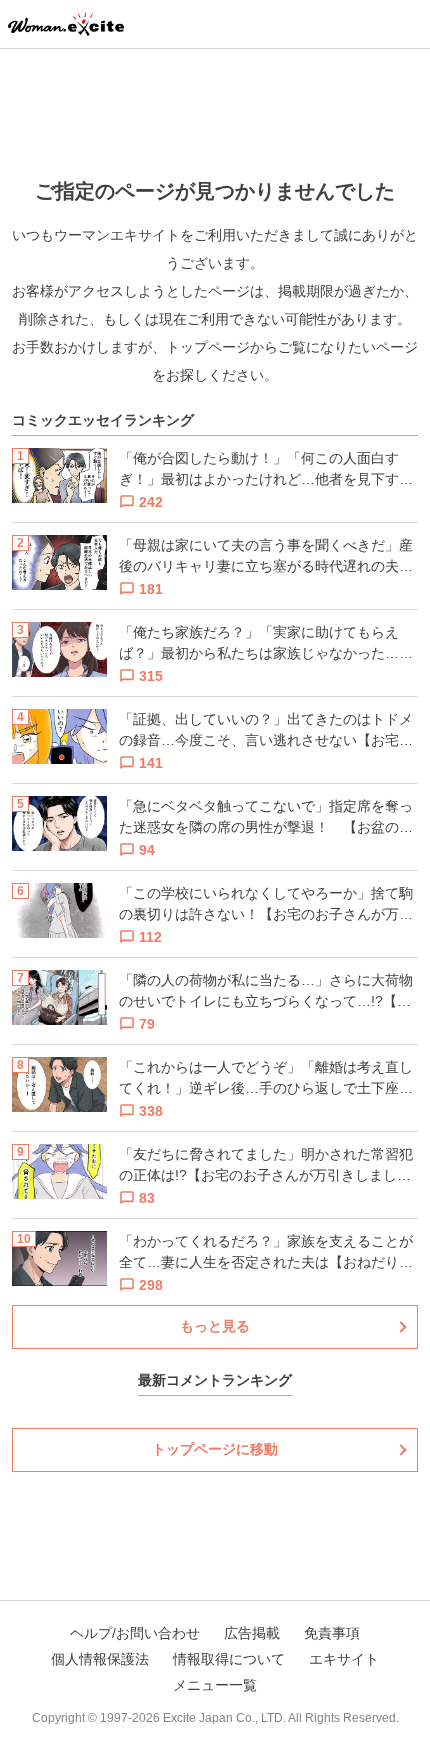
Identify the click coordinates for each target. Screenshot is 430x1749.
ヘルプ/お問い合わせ (135, 1633)
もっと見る (215, 1326)
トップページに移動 (215, 1449)
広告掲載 (252, 1633)
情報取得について (229, 1659)
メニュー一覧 (215, 1685)
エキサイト (344, 1659)
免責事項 (332, 1633)
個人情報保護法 (100, 1659)
